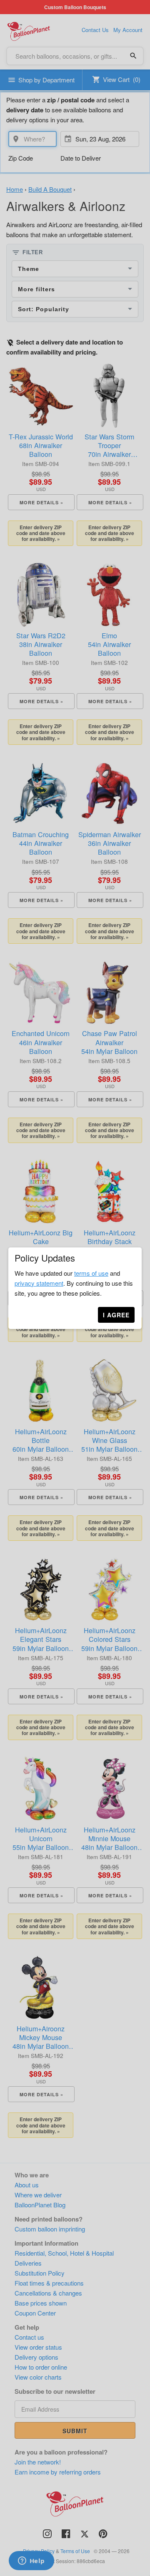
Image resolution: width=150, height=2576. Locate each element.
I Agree (116, 1315)
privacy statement (39, 1283)
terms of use (91, 1273)
